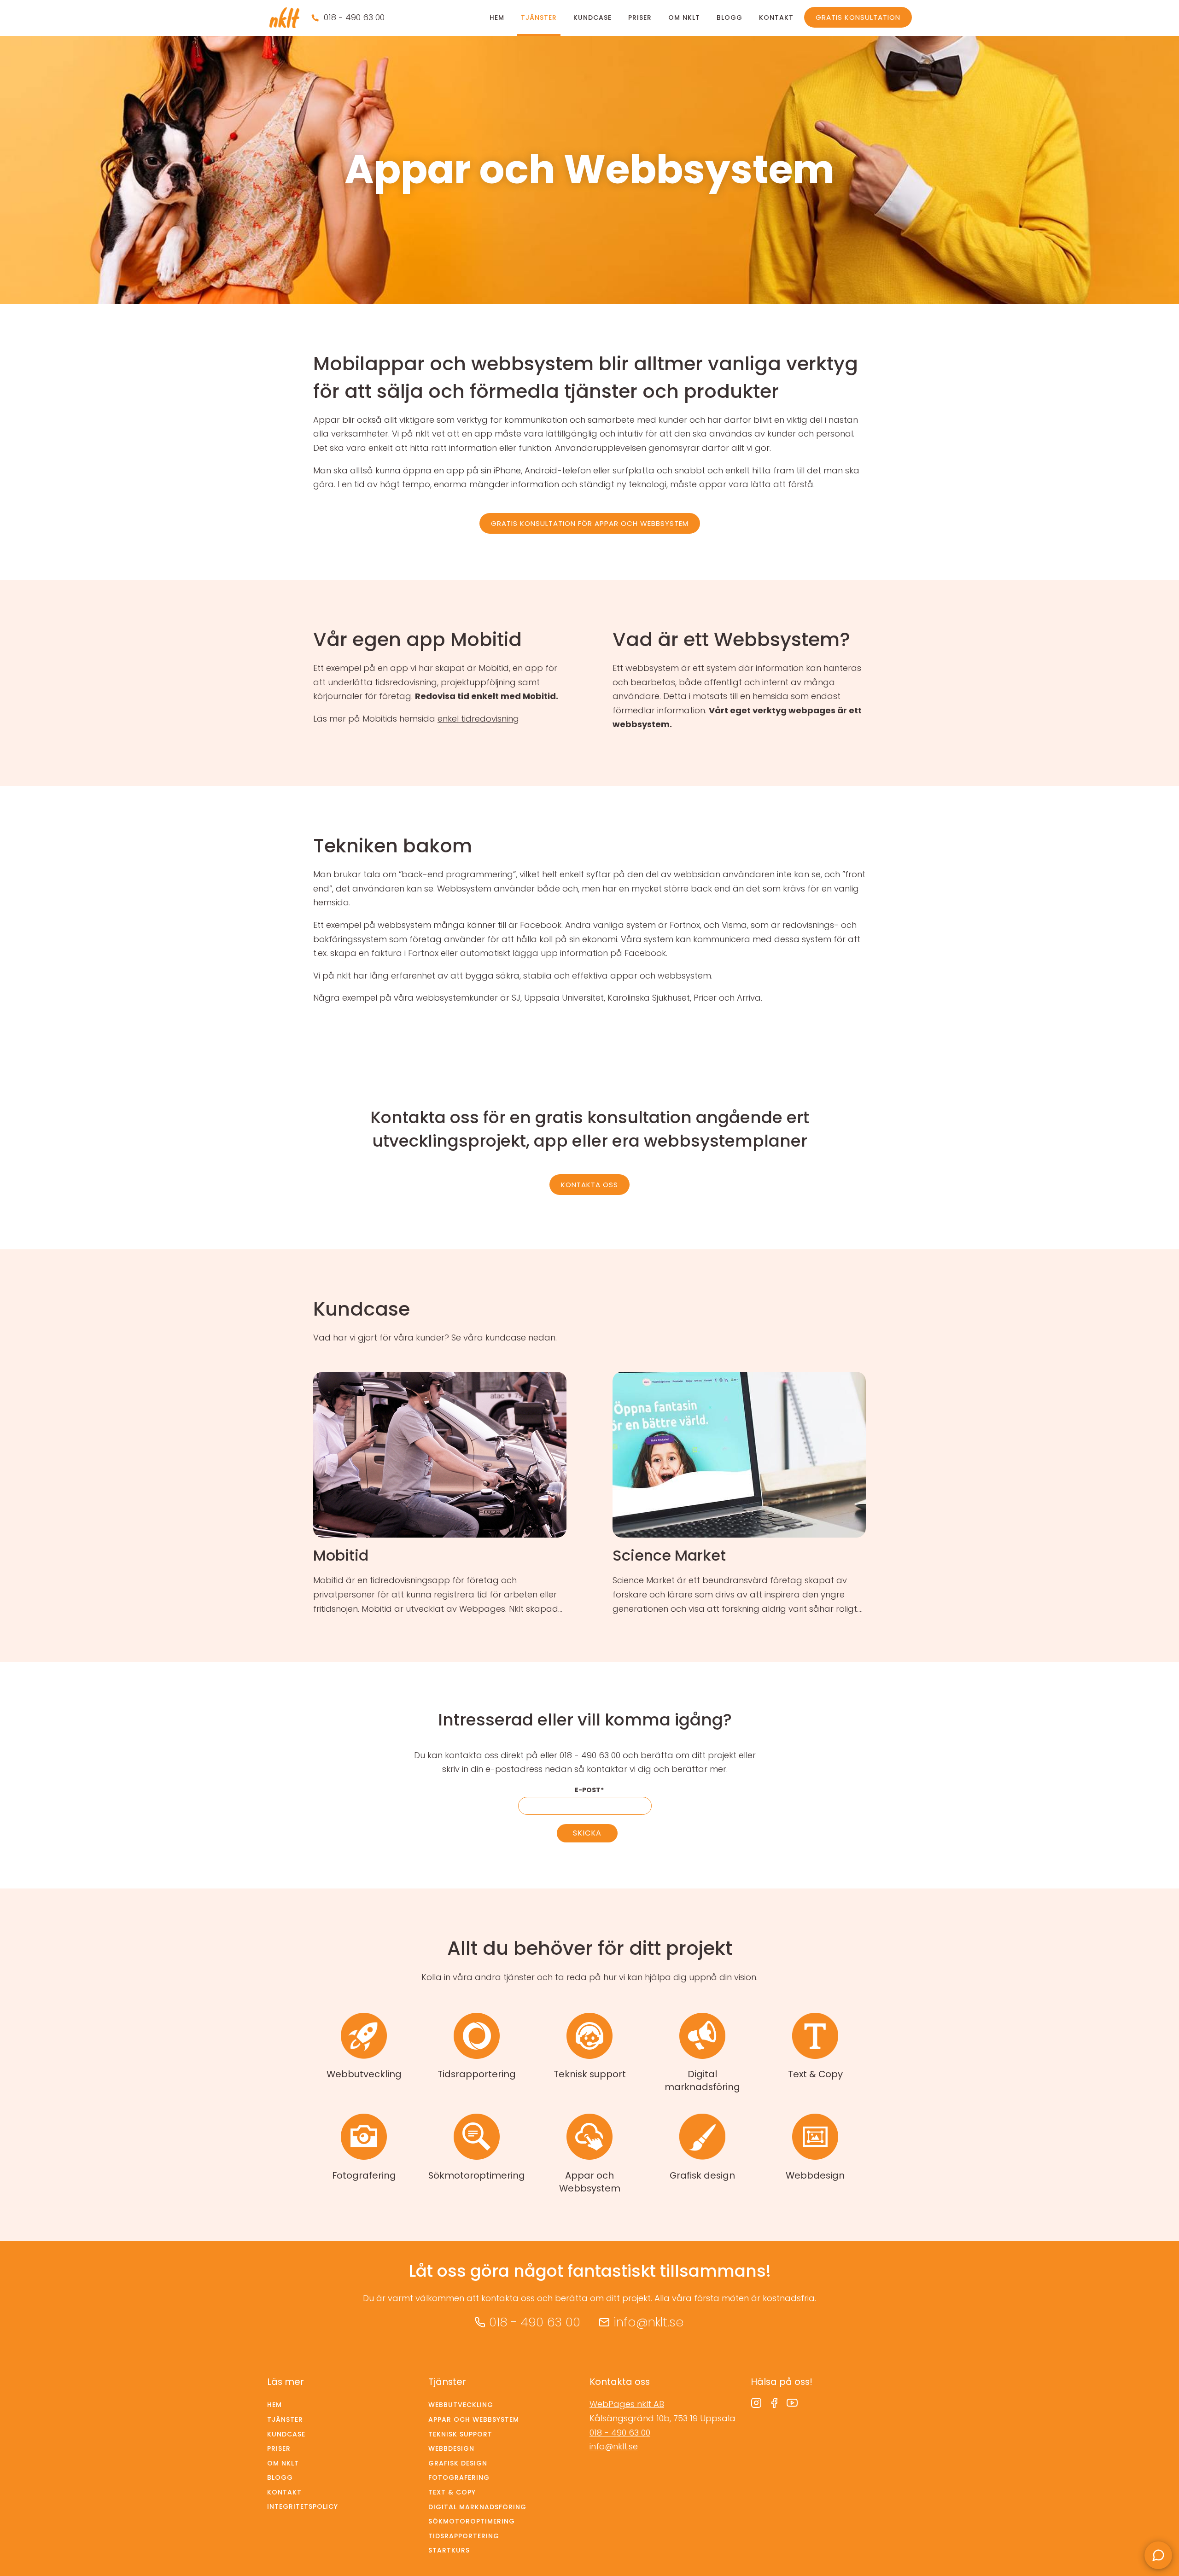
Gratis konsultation (858, 17)
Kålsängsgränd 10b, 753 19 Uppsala (662, 2418)
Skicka (587, 1833)
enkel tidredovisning (478, 719)
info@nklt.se (648, 2322)
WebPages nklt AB (627, 2404)
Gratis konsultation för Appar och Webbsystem (590, 523)
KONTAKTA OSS (589, 1185)
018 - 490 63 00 (354, 17)
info (440, 1494)
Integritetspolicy (303, 2506)
